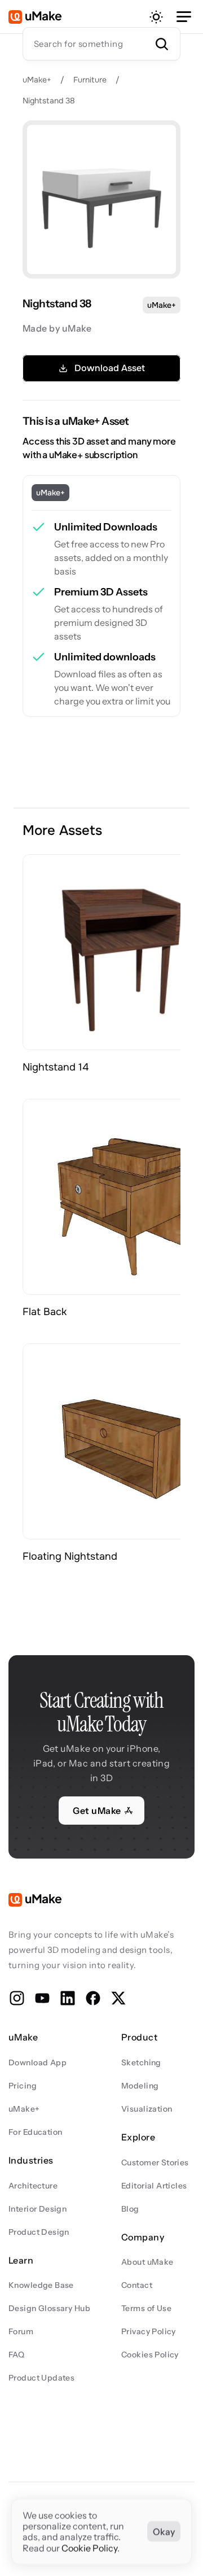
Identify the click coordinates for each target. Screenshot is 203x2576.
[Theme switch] (156, 17)
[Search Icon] (101, 43)
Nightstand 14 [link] (56, 1067)
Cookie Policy (89, 2548)
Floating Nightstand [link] (70, 1556)
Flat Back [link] (45, 1312)
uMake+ (37, 80)
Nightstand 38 (49, 101)
